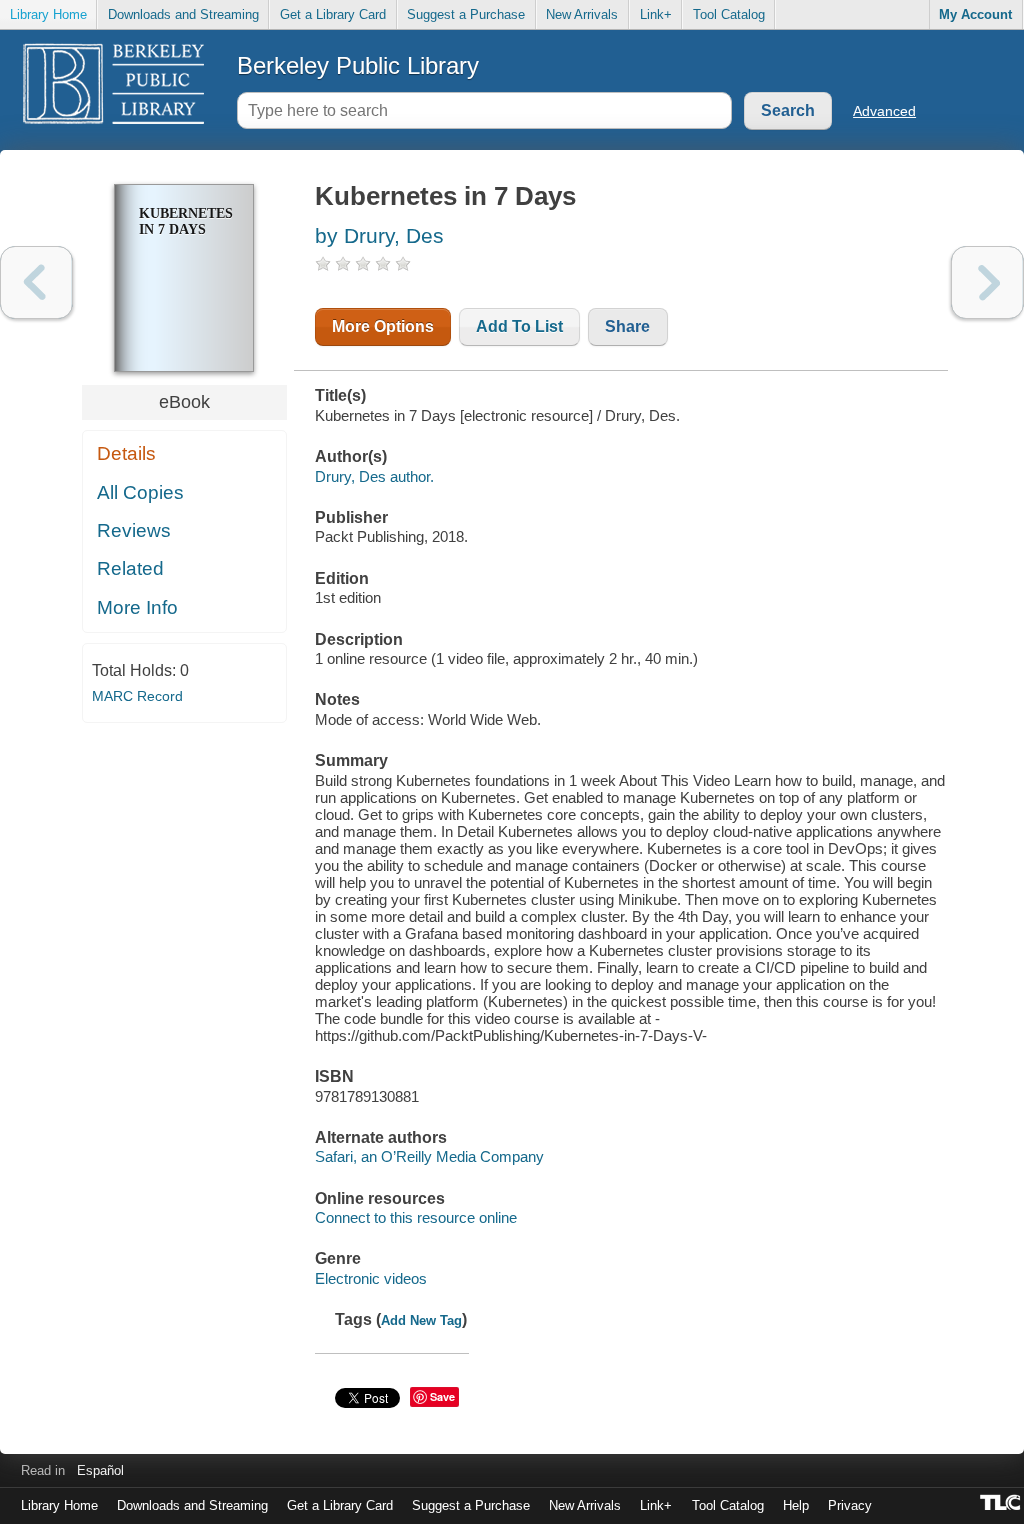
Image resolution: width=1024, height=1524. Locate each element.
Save (442, 1396)
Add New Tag (421, 1320)
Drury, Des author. (374, 476)
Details (126, 453)
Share (627, 326)
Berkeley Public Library (358, 65)
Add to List (519, 326)
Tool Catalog (729, 14)
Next (987, 282)
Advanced (884, 111)
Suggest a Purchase (466, 14)
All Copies (140, 492)
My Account (975, 14)
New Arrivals (582, 14)
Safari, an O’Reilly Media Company (429, 1156)
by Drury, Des (379, 235)
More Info (137, 607)
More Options (383, 326)
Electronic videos (371, 1278)
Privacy (850, 1505)
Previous (36, 282)
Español (100, 1470)
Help (796, 1505)
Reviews (134, 530)
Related (130, 568)
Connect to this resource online (416, 1217)
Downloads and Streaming (183, 14)
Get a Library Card (333, 14)
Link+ (656, 14)
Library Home (48, 14)
